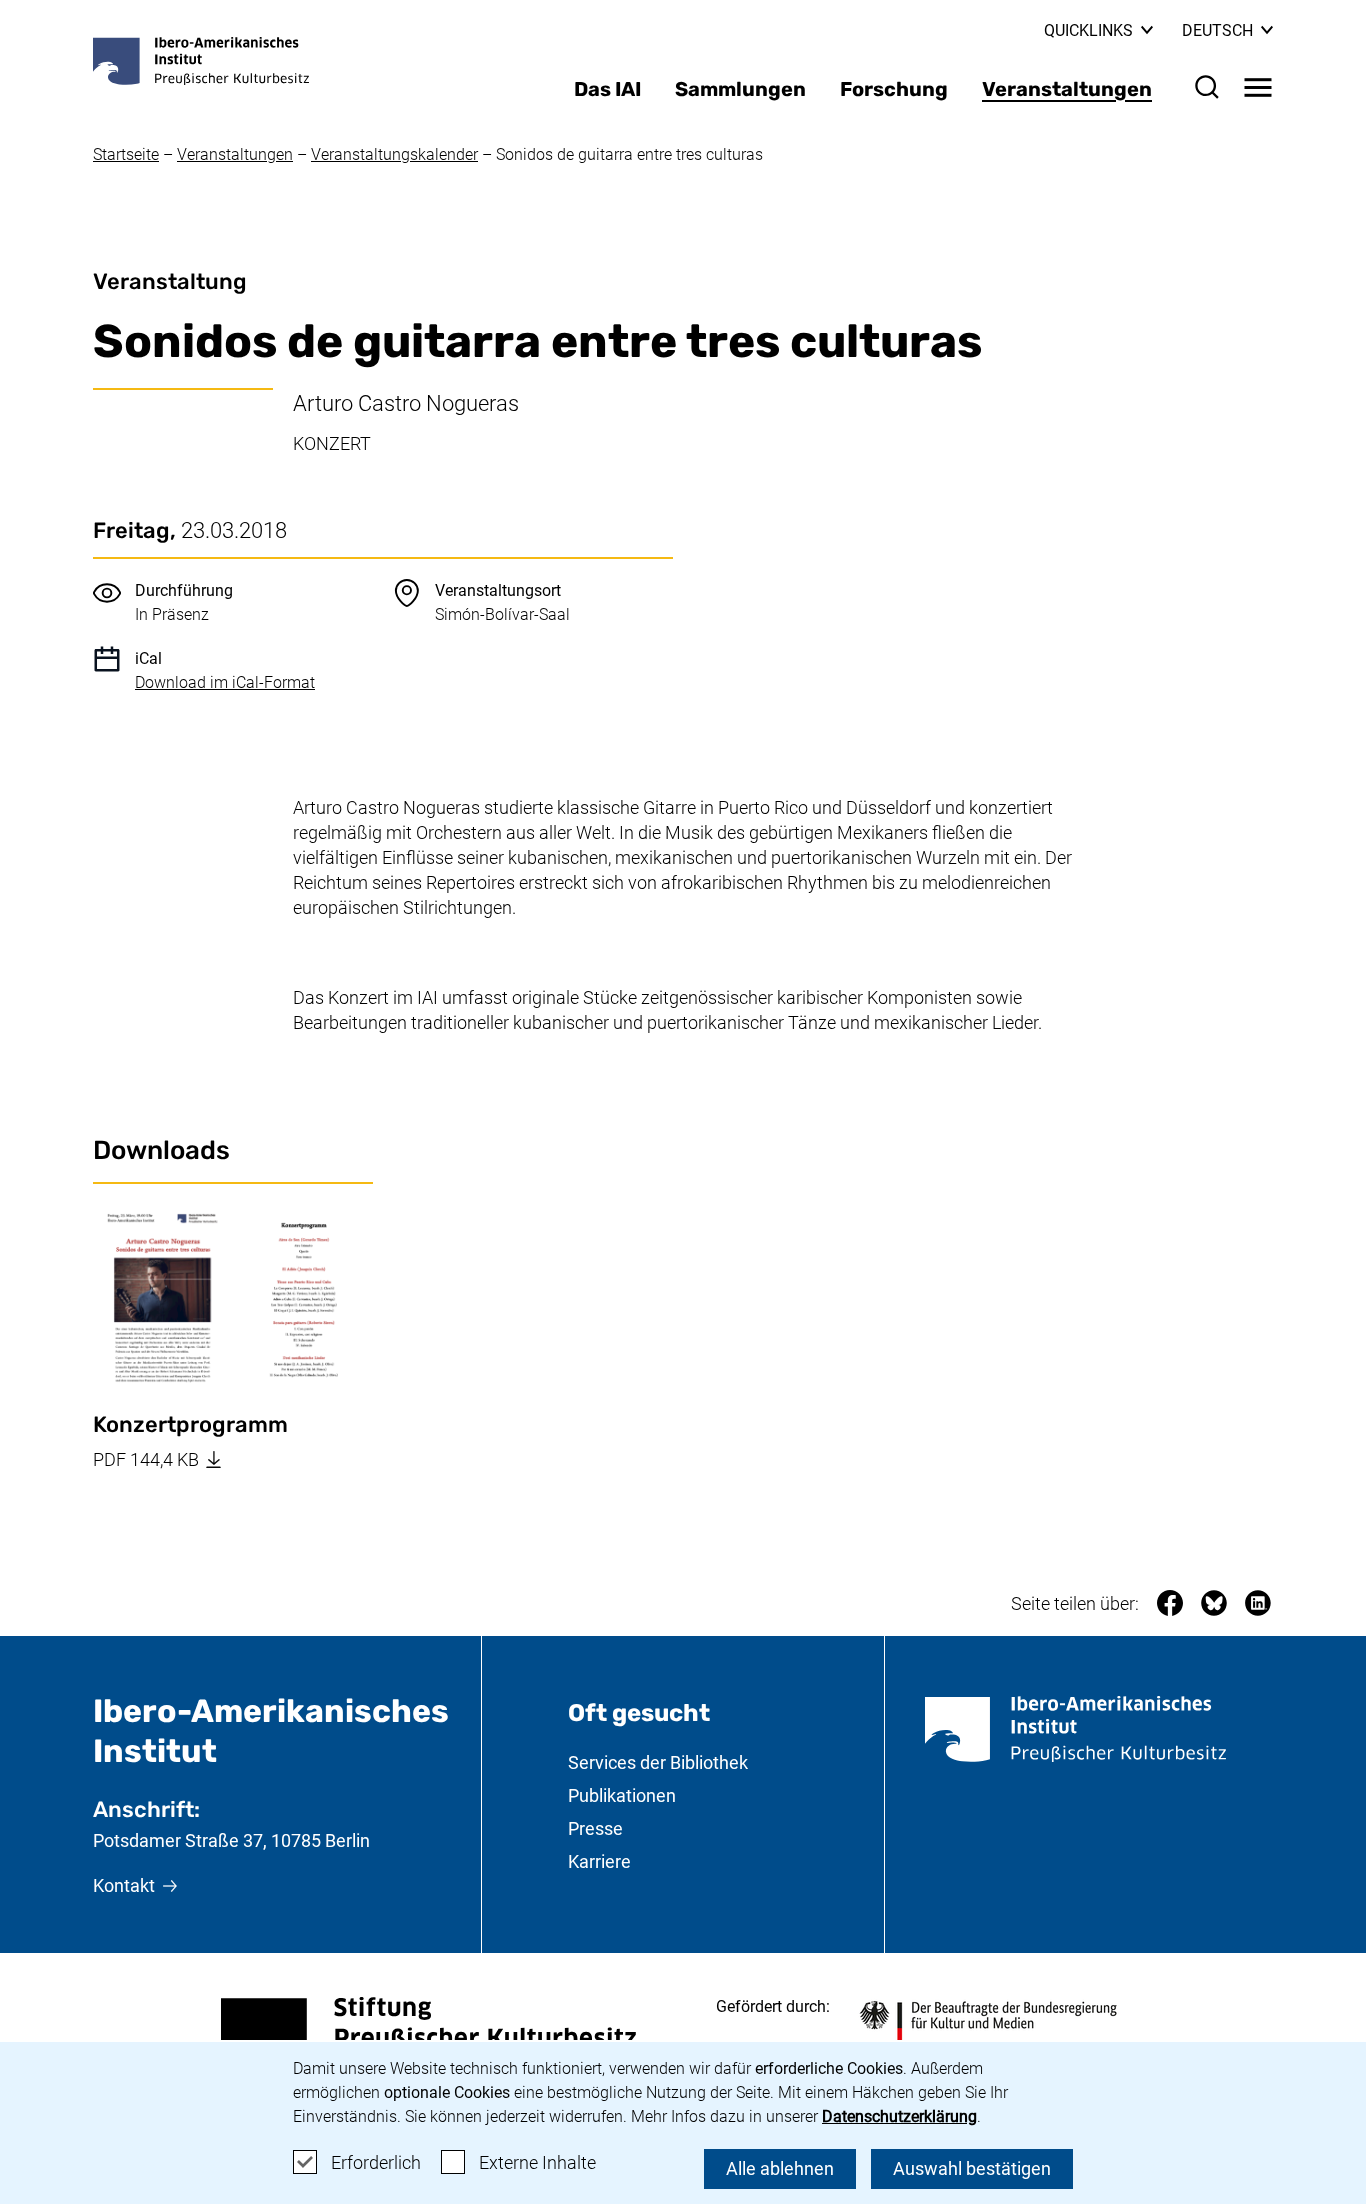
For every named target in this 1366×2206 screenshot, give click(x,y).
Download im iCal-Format (225, 682)
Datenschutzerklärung (899, 2116)
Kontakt (124, 1885)
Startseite (126, 154)
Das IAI (607, 89)
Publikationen (622, 1795)
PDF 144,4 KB (233, 1459)
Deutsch (1227, 30)
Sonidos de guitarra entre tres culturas (629, 154)
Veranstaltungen (1067, 89)
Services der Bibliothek (658, 1762)
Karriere (599, 1861)
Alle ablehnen (780, 2168)
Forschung (894, 89)
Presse (595, 1828)
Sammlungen (740, 89)
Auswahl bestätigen (972, 2168)
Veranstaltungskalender (394, 154)
